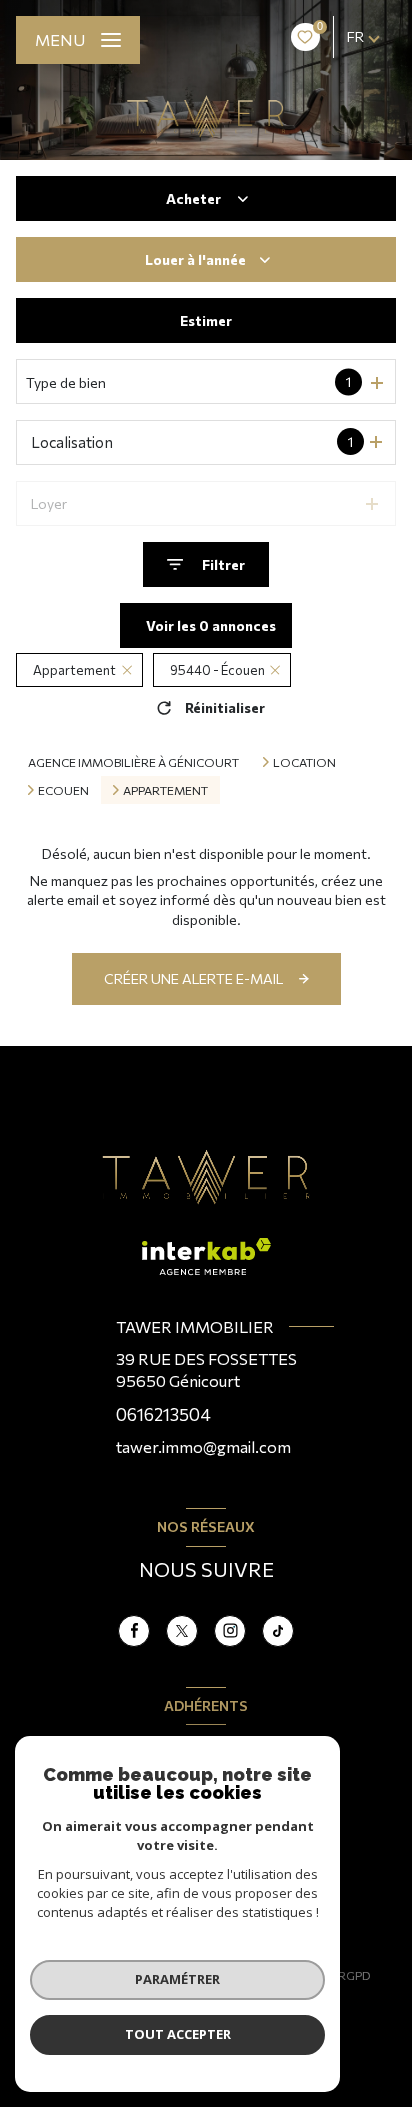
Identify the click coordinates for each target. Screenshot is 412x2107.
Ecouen (63, 790)
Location (304, 762)
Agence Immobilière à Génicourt (133, 762)
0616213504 (163, 1414)
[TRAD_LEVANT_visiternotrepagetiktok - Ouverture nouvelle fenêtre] (278, 1631)
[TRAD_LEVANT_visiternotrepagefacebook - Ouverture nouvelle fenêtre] (134, 1631)
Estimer (206, 320)
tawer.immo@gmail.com (203, 1446)
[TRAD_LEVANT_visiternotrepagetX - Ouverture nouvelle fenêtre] (182, 1631)
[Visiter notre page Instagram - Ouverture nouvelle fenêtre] (230, 1631)
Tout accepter (178, 2034)
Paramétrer (177, 1979)
